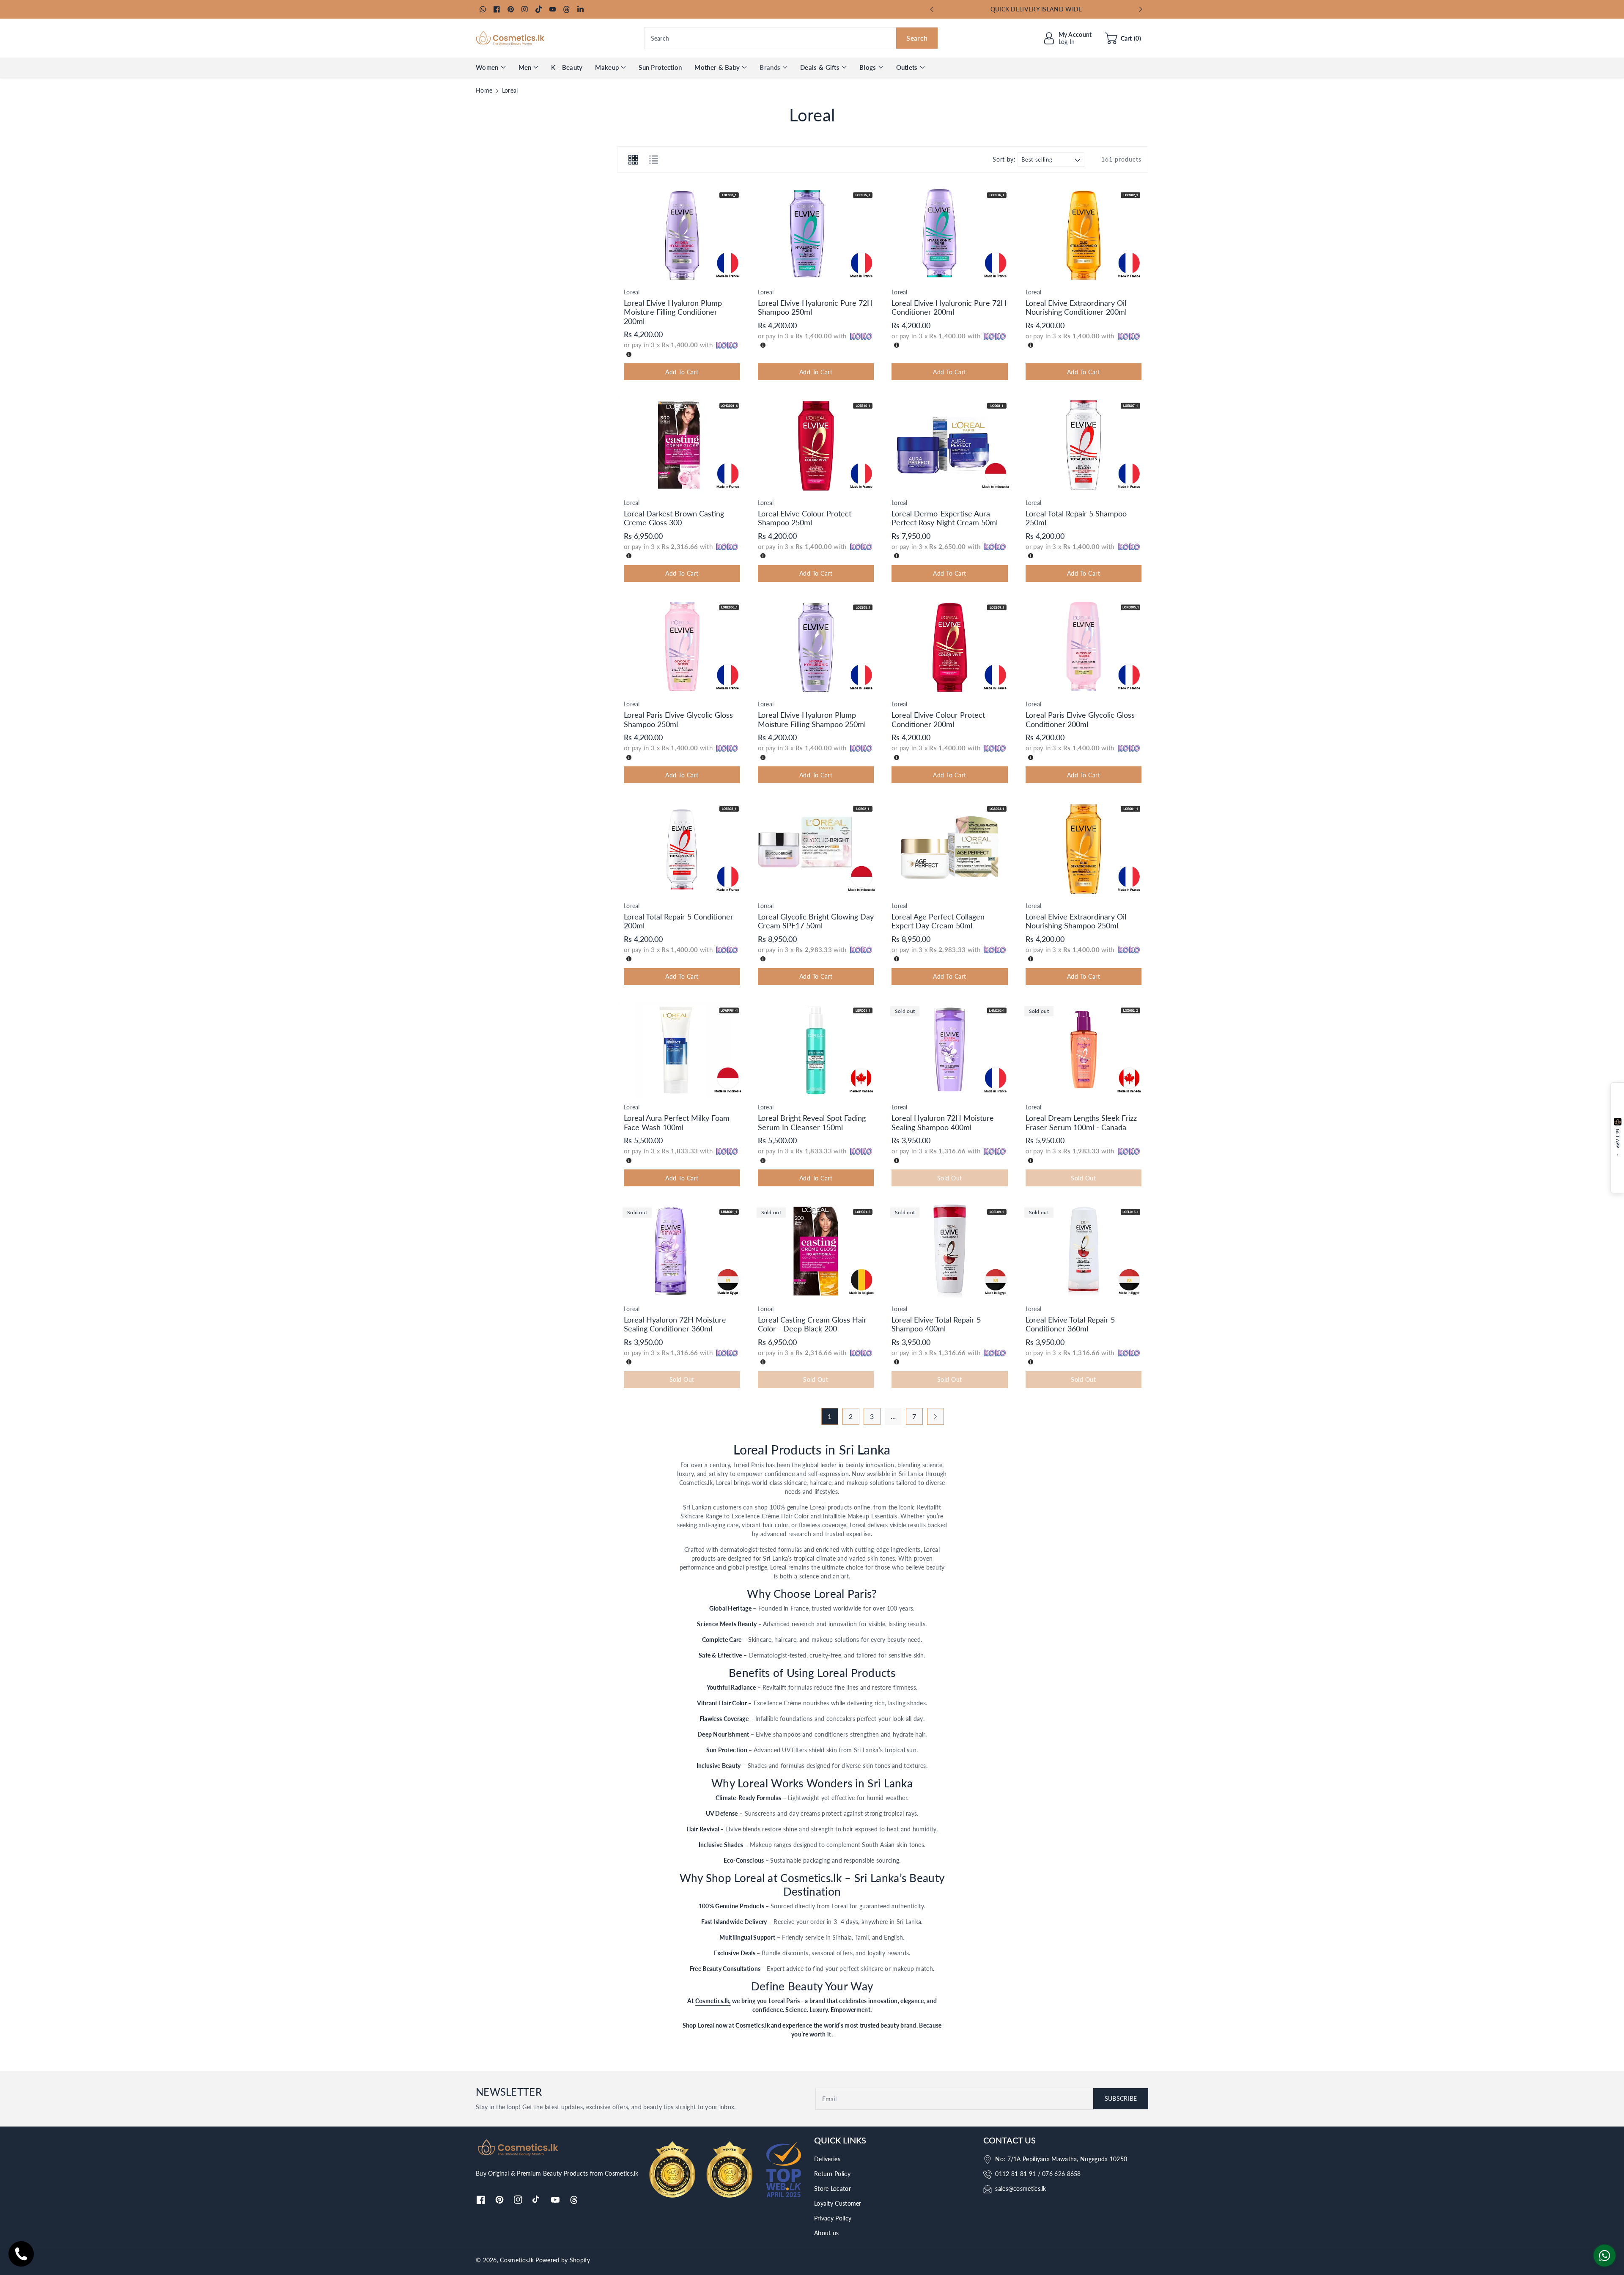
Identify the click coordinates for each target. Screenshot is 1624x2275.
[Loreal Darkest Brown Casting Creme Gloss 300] (682, 445)
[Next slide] (1140, 9)
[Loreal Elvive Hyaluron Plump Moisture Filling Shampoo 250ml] (816, 646)
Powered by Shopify (563, 2260)
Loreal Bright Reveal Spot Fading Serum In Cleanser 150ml (812, 1122)
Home (484, 90)
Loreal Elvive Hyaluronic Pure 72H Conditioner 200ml (949, 307)
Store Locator (833, 2189)
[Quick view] (628, 273)
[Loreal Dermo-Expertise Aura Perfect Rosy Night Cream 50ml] (950, 445)
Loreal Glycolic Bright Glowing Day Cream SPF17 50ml (816, 921)
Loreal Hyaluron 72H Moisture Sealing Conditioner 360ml (675, 1324)
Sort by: (1004, 159)
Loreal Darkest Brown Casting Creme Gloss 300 (674, 518)
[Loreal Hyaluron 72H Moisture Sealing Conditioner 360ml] (682, 1251)
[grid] (633, 159)
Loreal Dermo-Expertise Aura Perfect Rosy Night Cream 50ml (945, 518)
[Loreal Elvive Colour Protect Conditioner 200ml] (950, 646)
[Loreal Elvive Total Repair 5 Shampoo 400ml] (950, 1251)
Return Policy (832, 2174)
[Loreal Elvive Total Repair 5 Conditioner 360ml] (1084, 1251)
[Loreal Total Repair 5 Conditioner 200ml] (682, 848)
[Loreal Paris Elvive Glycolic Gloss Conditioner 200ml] (1084, 646)
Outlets (907, 67)
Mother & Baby (717, 67)
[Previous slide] (932, 9)
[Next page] (935, 1416)
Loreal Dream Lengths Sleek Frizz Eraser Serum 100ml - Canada (1081, 1122)
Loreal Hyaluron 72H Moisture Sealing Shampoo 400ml (943, 1122)
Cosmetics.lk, (713, 2001)
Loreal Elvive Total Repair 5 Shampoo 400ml (936, 1324)
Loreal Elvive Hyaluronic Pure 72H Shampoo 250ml (815, 307)
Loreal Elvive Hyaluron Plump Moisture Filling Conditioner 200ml (673, 312)
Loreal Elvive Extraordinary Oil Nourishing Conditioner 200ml (1076, 307)
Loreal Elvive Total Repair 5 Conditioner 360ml (1070, 1324)
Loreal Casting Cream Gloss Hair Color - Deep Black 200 (812, 1324)
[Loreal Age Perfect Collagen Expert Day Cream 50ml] (950, 848)
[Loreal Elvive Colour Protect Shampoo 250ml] (816, 445)
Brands (770, 67)
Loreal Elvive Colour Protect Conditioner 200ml (938, 719)
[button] (1123, 38)
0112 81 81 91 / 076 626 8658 (1038, 2174)
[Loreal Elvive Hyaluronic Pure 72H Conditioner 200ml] (950, 234)
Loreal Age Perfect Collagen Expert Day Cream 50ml (938, 921)
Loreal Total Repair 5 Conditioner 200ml (679, 921)
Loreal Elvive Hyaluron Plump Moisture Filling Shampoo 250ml (812, 719)
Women (487, 67)
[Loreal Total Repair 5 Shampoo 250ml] (1084, 445)
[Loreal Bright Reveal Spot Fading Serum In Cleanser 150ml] (816, 1050)
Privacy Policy (833, 2218)
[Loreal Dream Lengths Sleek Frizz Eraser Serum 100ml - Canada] (1084, 1050)
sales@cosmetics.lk (1020, 2189)
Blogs (868, 67)
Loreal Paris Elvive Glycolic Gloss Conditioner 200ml (1080, 719)
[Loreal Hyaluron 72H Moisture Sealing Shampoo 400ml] (950, 1050)
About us (826, 2233)
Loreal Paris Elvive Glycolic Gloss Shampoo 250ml (678, 719)
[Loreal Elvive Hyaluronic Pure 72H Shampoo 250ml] (816, 234)
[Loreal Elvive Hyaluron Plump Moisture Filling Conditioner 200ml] (682, 234)
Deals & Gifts (820, 67)
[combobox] (791, 38)
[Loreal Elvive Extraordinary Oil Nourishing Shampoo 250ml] (1084, 848)
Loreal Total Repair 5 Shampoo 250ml (1076, 518)
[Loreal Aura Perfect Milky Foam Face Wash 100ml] (682, 1050)
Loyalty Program (1037, 9)
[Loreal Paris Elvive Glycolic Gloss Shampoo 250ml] (682, 646)
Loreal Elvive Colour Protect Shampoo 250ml (805, 518)
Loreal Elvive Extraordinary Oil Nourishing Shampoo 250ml (1076, 921)
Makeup (607, 67)
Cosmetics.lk (753, 2025)
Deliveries (827, 2159)
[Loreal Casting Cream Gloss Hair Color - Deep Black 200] (816, 1251)
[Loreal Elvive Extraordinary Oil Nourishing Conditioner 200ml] (1084, 234)
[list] (653, 159)
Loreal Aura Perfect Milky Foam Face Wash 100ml (677, 1122)
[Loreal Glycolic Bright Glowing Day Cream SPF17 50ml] (816, 848)
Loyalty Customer (838, 2203)
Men (525, 67)
